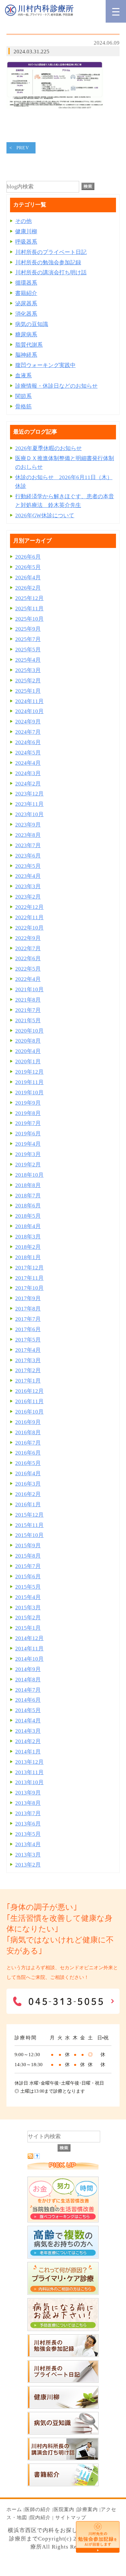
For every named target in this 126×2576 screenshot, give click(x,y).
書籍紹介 (26, 293)
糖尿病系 (26, 335)
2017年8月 (28, 1309)
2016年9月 (28, 1422)
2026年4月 (28, 578)
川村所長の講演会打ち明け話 (51, 273)
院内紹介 (40, 2518)
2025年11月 (29, 609)
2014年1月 (28, 1752)
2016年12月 (29, 1391)
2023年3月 (28, 886)
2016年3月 (28, 1484)
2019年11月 (29, 1082)
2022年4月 (28, 979)
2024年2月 (28, 784)
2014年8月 (28, 1680)
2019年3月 (28, 1154)
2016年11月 (29, 1401)
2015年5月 (28, 1587)
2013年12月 (29, 1762)
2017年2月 (28, 1370)
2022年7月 (28, 948)
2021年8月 (28, 1000)
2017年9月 (28, 1298)
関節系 (23, 396)
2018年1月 (28, 1257)
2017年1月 (28, 1381)
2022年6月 (28, 958)
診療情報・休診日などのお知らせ (56, 386)
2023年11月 (29, 804)
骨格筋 (23, 407)
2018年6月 (28, 1206)
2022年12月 (29, 907)
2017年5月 (28, 1340)
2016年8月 (28, 1432)
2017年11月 (29, 1278)
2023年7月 (28, 845)
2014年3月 (28, 1731)
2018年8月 (28, 1185)
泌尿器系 (26, 304)
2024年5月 (28, 753)
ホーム (14, 2509)
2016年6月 (28, 1453)
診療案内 (88, 2509)
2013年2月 (28, 1865)
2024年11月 (29, 701)
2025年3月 (28, 670)
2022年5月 (28, 969)
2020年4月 (28, 1051)
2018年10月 (29, 1175)
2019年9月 (28, 1103)
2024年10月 (29, 711)
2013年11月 (29, 1772)
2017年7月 (28, 1319)
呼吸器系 (26, 242)
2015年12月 (29, 1515)
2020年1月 (28, 1062)
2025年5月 (28, 650)
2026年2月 (28, 588)
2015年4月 (28, 1597)
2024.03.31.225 (31, 52)
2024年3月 (28, 773)
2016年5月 (28, 1463)
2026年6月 (28, 557)
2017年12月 (29, 1268)
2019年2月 (28, 1165)
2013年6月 (28, 1824)
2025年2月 (28, 681)
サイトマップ (71, 2518)
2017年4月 (28, 1350)
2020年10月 (29, 1031)
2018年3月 (28, 1237)
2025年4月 (28, 660)
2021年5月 (28, 1020)
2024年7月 (28, 732)
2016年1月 (28, 1504)
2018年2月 (28, 1247)
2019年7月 (28, 1123)
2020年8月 (28, 1041)
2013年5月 (28, 1834)
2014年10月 (29, 1659)
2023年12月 (29, 794)
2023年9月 (28, 825)
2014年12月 (29, 1638)
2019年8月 (28, 1113)
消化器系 (26, 314)
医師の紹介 (38, 2509)
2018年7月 (28, 1196)
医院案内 (64, 2509)
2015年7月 (28, 1566)
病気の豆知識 (32, 324)
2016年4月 (28, 1473)
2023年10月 (29, 814)
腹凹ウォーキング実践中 (45, 365)
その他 (23, 221)
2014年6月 (28, 1700)
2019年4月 (28, 1144)
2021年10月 (29, 989)
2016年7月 (28, 1443)
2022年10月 (29, 928)
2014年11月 (29, 1649)
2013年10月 (29, 1782)
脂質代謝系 (29, 345)
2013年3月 (28, 1855)
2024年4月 (28, 763)
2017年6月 (28, 1329)
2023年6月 (28, 856)
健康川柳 (26, 231)
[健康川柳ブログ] (63, 2407)
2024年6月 (28, 742)
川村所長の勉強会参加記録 (48, 263)
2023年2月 (28, 897)
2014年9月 (28, 1669)
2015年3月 (28, 1608)
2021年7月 (28, 1010)
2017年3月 (28, 1360)
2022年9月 (28, 938)
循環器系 (26, 283)
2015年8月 (28, 1556)
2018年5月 (28, 1216)
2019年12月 (29, 1072)
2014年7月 (28, 1690)
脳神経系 (26, 355)
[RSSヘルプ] (37, 2157)
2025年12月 (29, 598)
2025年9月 (28, 629)
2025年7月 (28, 639)
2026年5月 (28, 567)
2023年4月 (28, 876)
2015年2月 (28, 1618)
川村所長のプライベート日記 (51, 252)
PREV (23, 148)
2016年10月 (29, 1412)
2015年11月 (29, 1525)
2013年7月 (28, 1813)
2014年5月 (28, 1710)
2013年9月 (28, 1793)
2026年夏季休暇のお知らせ (48, 448)
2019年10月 (29, 1093)
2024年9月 (28, 722)
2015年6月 (28, 1577)
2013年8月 (28, 1803)
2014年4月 (28, 1721)
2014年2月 (28, 1741)
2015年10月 (29, 1535)
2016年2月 (28, 1494)
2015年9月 (28, 1546)
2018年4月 (28, 1226)
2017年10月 (29, 1288)
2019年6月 (28, 1134)
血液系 (23, 376)
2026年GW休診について (45, 515)
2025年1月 (28, 691)
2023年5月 (28, 866)
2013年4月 (28, 1844)
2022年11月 (29, 917)
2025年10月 (29, 619)
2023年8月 (28, 835)
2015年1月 (28, 1628)
